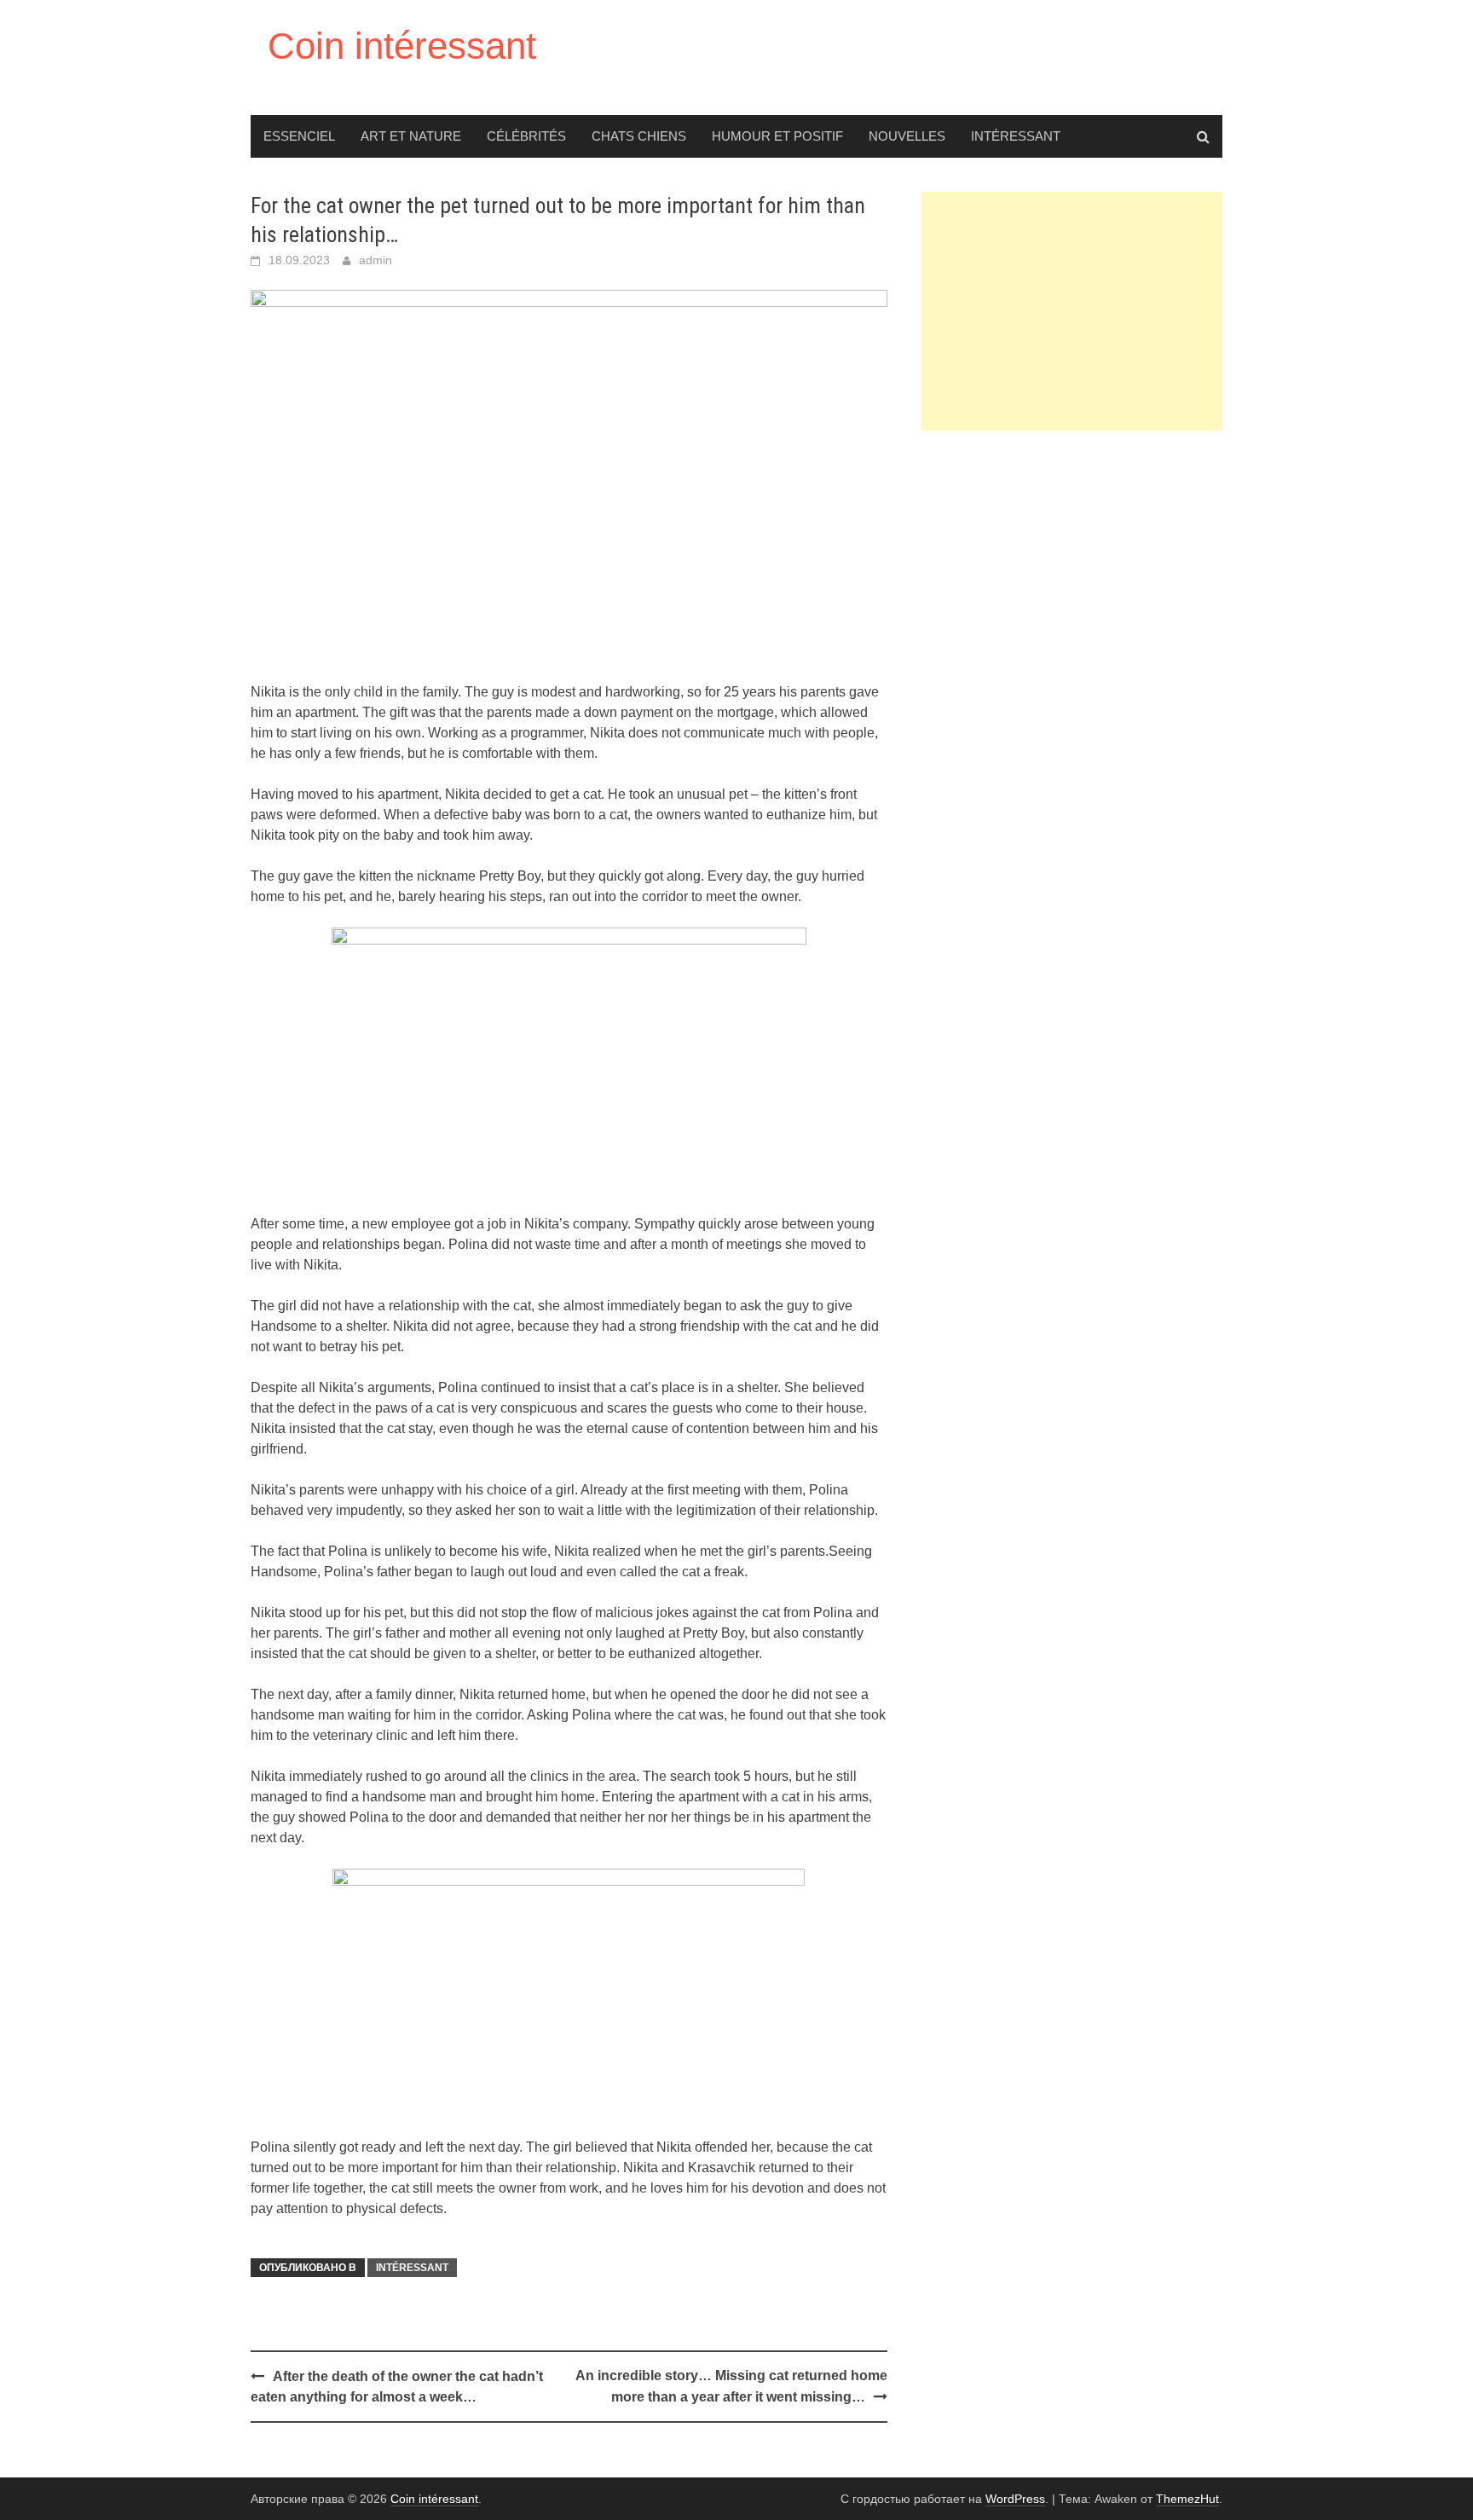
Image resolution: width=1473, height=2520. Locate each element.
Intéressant (1016, 136)
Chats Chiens (639, 136)
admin (375, 260)
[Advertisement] (1072, 311)
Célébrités (526, 136)
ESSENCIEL (299, 136)
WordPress (1015, 2499)
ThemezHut (1187, 2499)
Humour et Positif (777, 136)
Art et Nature (411, 136)
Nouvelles (907, 136)
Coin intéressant (402, 46)
